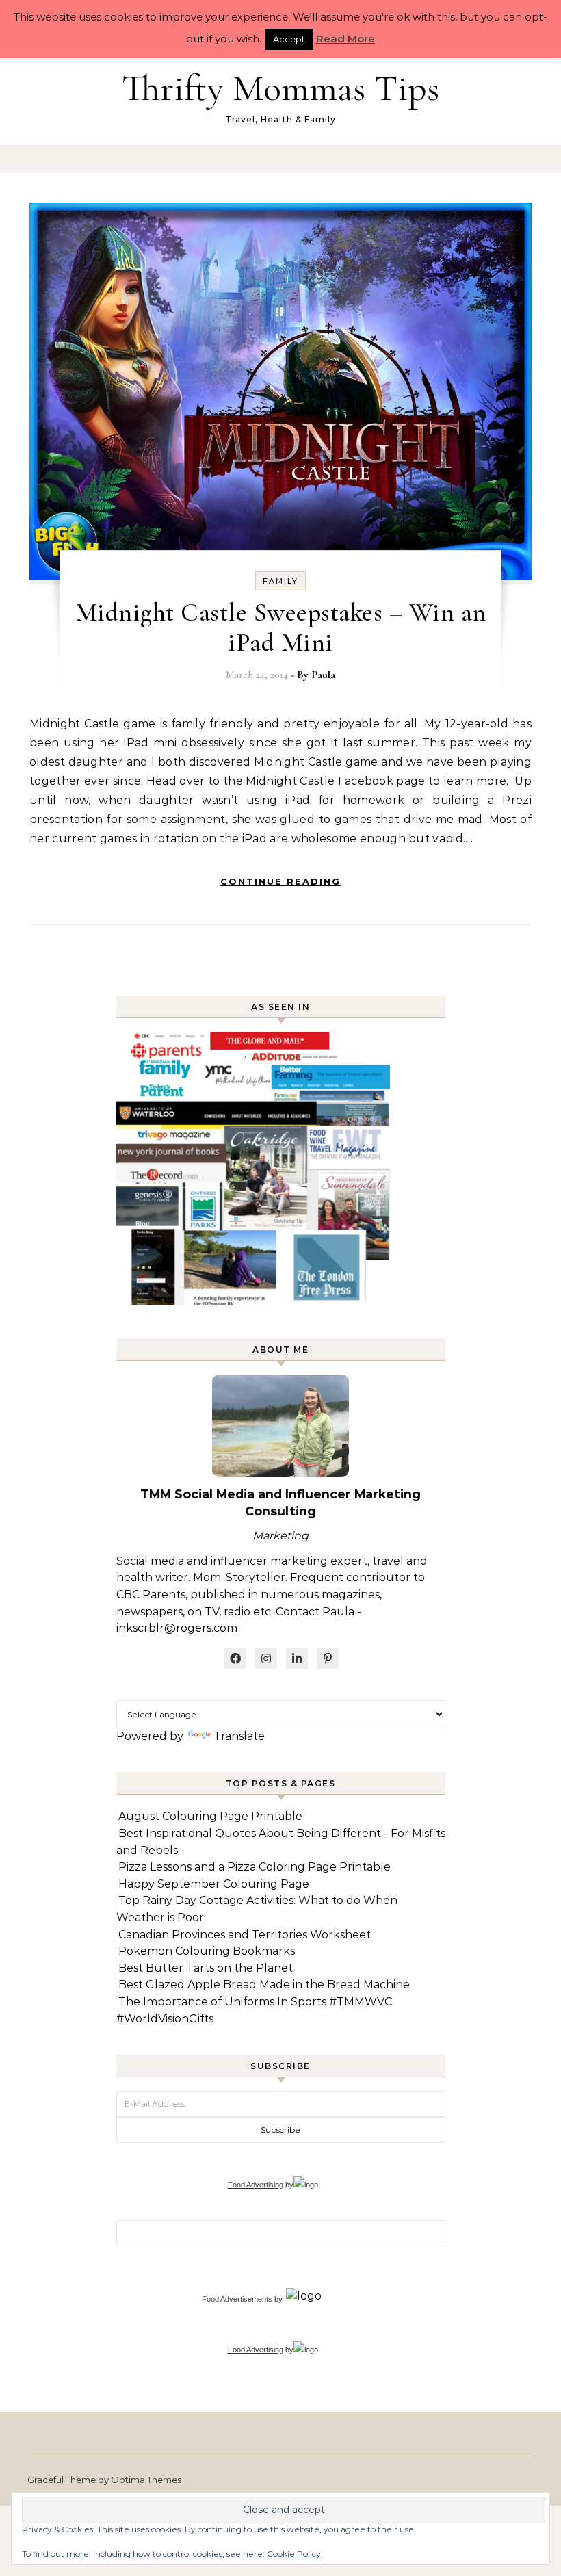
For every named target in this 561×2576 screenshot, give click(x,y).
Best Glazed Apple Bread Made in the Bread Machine (264, 1985)
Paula (323, 675)
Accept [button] (289, 39)
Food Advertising (256, 2185)
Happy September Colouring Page (214, 1884)
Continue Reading (280, 881)
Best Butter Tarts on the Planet (206, 1968)
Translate (239, 1736)
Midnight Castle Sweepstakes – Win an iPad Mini (281, 627)
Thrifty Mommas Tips (280, 88)
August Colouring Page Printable (210, 1816)
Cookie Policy (294, 2554)
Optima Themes (146, 2480)
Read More (345, 39)
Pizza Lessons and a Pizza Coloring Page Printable (255, 1867)
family (280, 581)
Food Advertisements (237, 2299)
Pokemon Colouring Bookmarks (207, 1951)
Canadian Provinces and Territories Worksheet (245, 1935)
